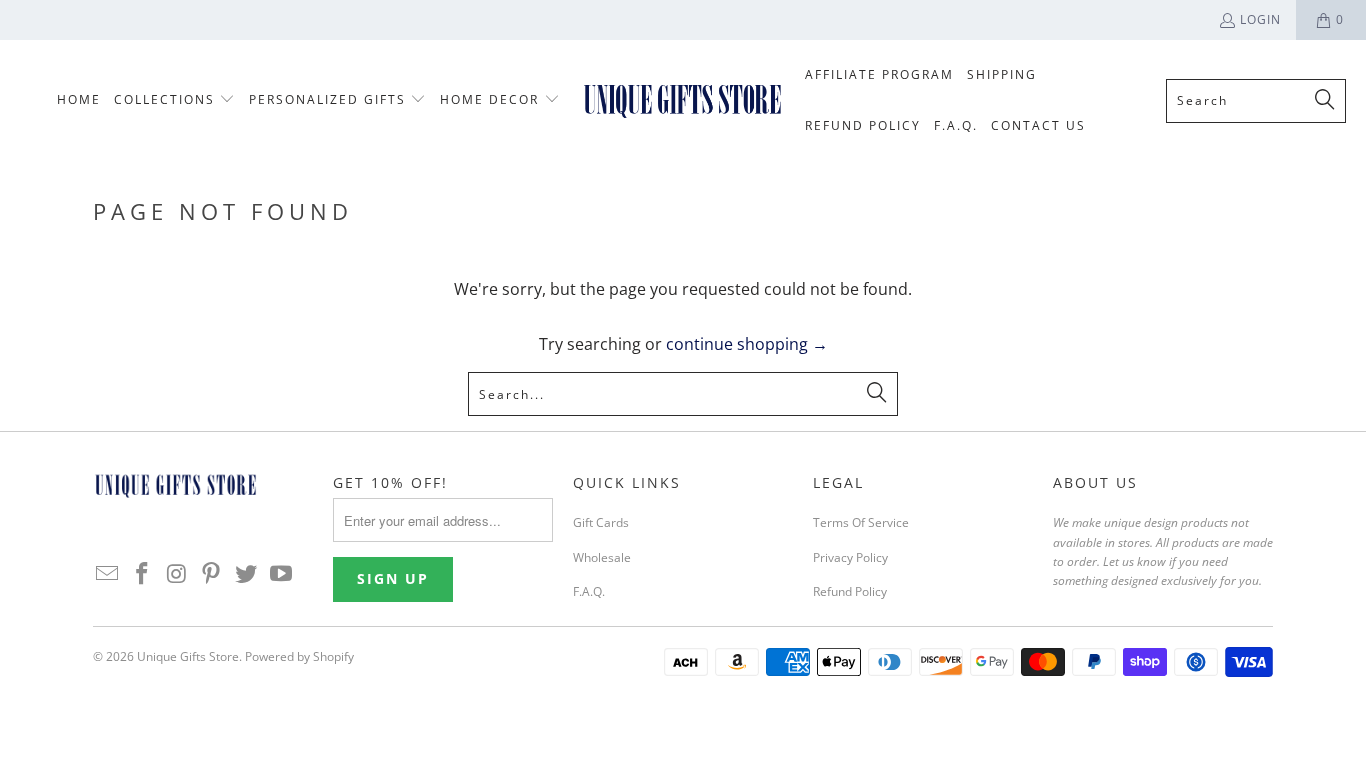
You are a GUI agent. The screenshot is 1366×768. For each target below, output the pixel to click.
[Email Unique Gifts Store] (108, 574)
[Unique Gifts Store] (682, 100)
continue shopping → (747, 344)
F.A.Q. (589, 591)
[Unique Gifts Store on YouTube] (281, 574)
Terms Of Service (861, 522)
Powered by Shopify (299, 656)
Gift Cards (601, 522)
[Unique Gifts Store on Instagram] (177, 574)
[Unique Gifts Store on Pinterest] (212, 574)
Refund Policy (850, 591)
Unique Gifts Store (188, 656)
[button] (175, 100)
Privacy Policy (850, 557)
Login (1260, 19)
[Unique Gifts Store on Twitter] (247, 574)
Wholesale (602, 557)
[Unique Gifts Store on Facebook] (143, 574)
